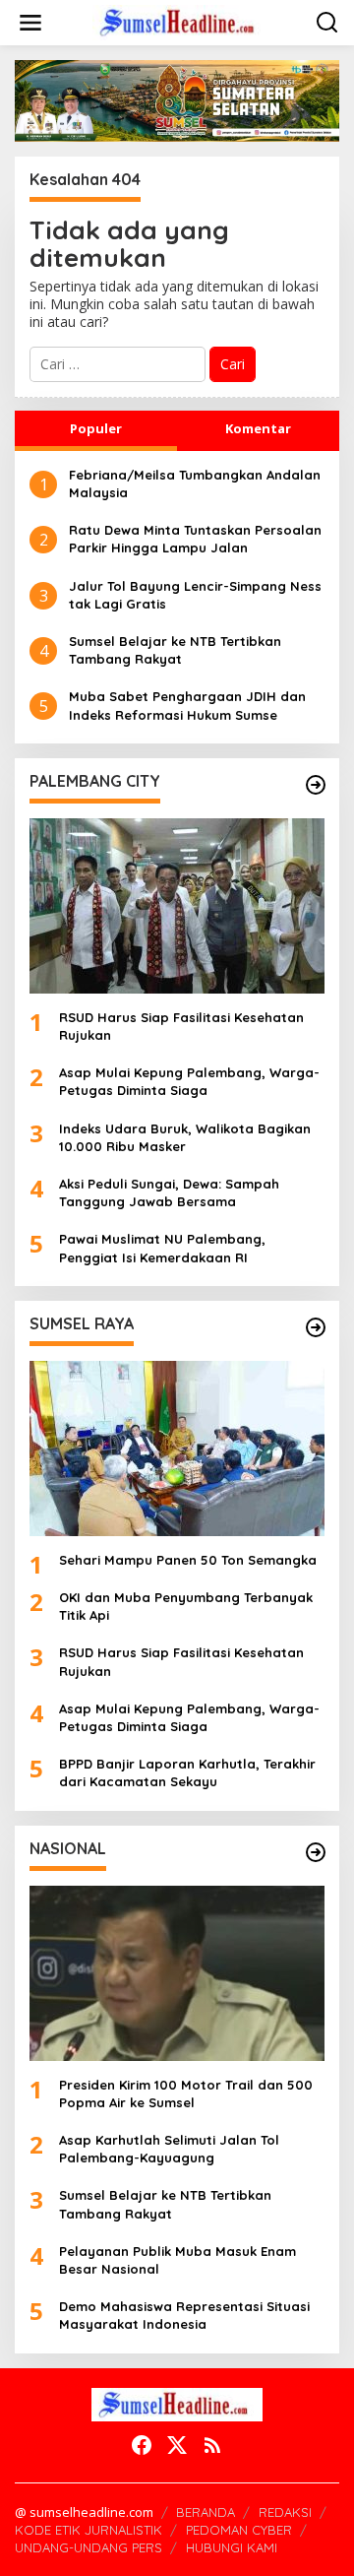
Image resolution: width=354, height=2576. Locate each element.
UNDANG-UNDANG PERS (88, 2547)
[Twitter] (177, 2445)
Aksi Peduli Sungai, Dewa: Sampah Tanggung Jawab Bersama (169, 1192)
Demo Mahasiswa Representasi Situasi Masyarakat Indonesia (184, 2315)
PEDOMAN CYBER (239, 2530)
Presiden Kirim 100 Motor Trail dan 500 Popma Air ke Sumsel (186, 2093)
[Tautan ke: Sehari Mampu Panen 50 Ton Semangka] (177, 1449)
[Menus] (30, 23)
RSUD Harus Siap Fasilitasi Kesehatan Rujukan (181, 1026)
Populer (96, 428)
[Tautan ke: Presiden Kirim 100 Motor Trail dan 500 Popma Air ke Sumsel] (177, 1973)
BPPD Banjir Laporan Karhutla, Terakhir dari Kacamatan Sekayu (187, 1772)
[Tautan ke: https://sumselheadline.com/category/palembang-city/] (316, 785)
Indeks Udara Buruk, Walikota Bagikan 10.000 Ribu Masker (185, 1137)
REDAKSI (285, 2512)
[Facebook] (142, 2445)
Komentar (258, 428)
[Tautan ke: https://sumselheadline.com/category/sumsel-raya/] (316, 1327)
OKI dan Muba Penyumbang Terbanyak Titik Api (186, 1606)
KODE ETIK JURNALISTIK (88, 2530)
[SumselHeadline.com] (181, 21)
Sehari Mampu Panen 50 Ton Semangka (188, 1560)
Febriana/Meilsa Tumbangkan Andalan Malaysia (195, 483)
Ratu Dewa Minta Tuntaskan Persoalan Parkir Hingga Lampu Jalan (195, 539)
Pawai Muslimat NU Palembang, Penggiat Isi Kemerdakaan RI (162, 1248)
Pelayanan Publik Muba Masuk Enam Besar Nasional (177, 2260)
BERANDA (206, 2512)
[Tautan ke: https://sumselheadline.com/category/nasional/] (316, 1852)
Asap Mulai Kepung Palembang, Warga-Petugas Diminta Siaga (189, 1081)
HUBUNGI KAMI (232, 2547)
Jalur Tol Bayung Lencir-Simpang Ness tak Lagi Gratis (195, 595)
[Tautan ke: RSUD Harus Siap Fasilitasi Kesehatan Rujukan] (177, 906)
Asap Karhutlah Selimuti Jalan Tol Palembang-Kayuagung (169, 2149)
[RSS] (212, 2445)
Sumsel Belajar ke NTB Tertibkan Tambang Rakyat (175, 650)
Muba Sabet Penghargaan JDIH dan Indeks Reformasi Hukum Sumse (187, 705)
